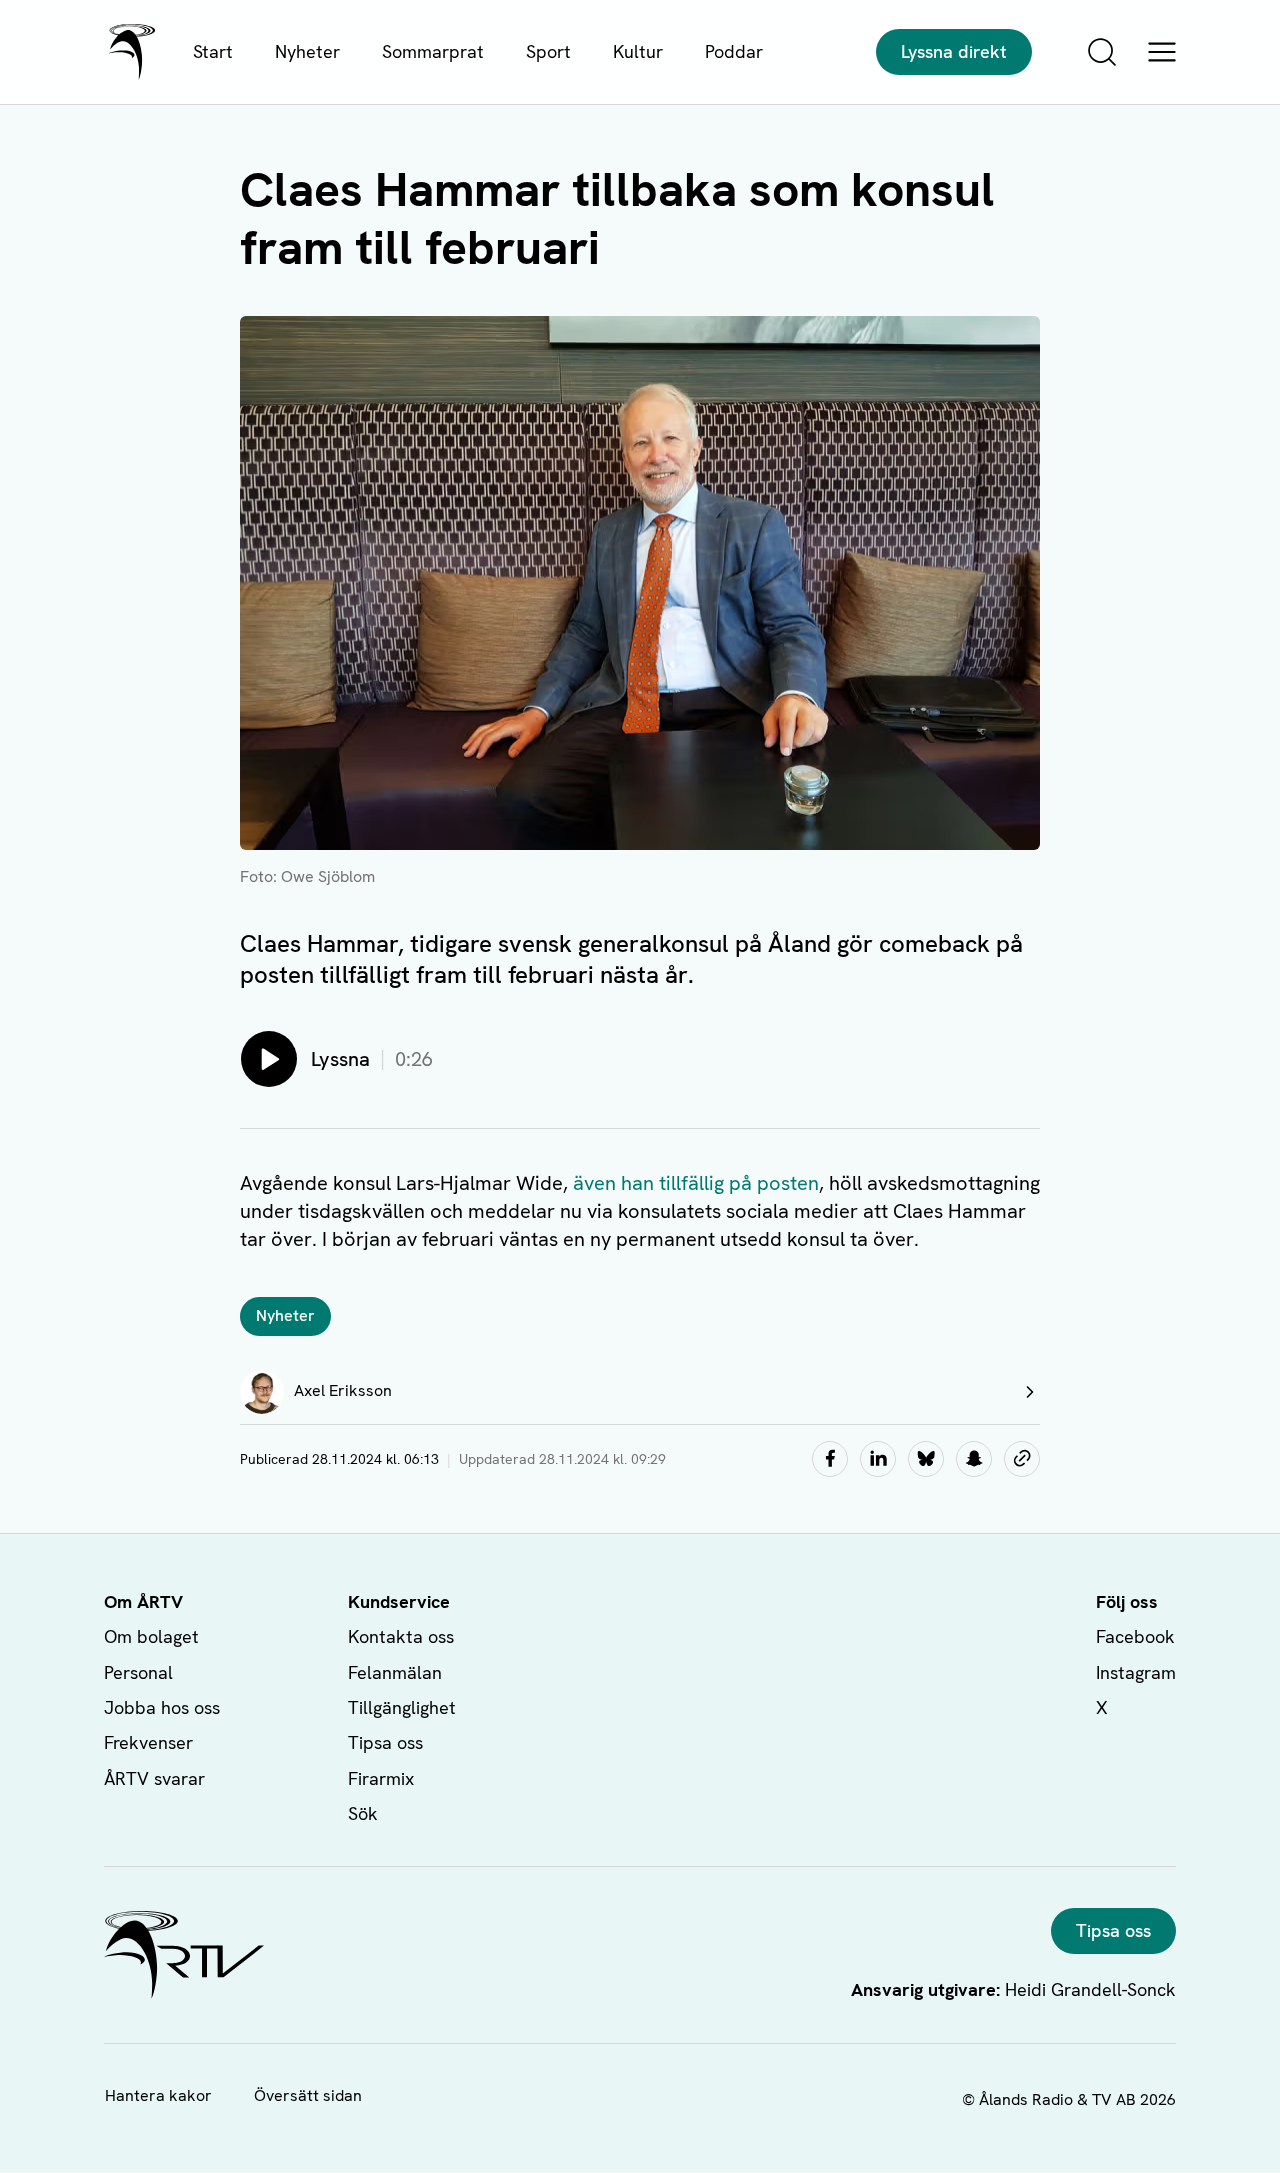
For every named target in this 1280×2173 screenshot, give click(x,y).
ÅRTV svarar (154, 1778)
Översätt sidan (308, 2095)
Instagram (1136, 1672)
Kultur (638, 51)
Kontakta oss (401, 1636)
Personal (138, 1672)
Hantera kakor (158, 2095)
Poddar (734, 51)
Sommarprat (433, 51)
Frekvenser (148, 1742)
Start (213, 51)
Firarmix (381, 1778)
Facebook (1135, 1636)
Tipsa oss (385, 1742)
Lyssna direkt (954, 51)
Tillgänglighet (402, 1707)
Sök (363, 1813)
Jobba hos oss (162, 1707)
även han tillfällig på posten (696, 1183)
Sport (548, 51)
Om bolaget (151, 1636)
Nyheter (307, 51)
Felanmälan (395, 1672)
